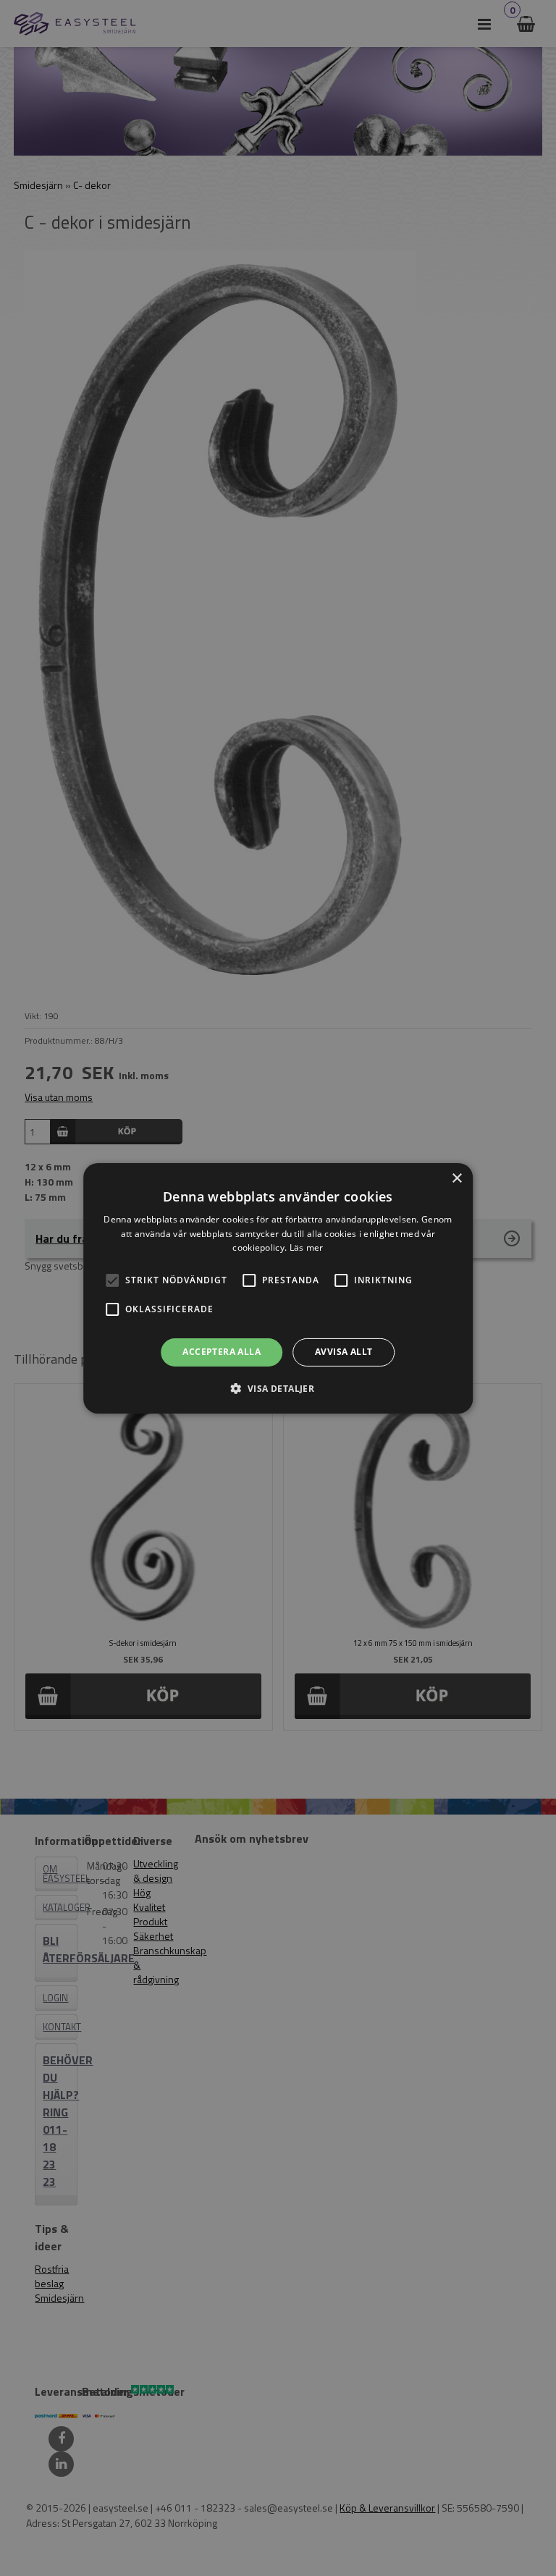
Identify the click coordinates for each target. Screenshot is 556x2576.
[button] (112, 1280)
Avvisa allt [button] (344, 1352)
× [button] (456, 1178)
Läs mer (307, 1247)
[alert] (278, 1288)
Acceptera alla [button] (222, 1352)
